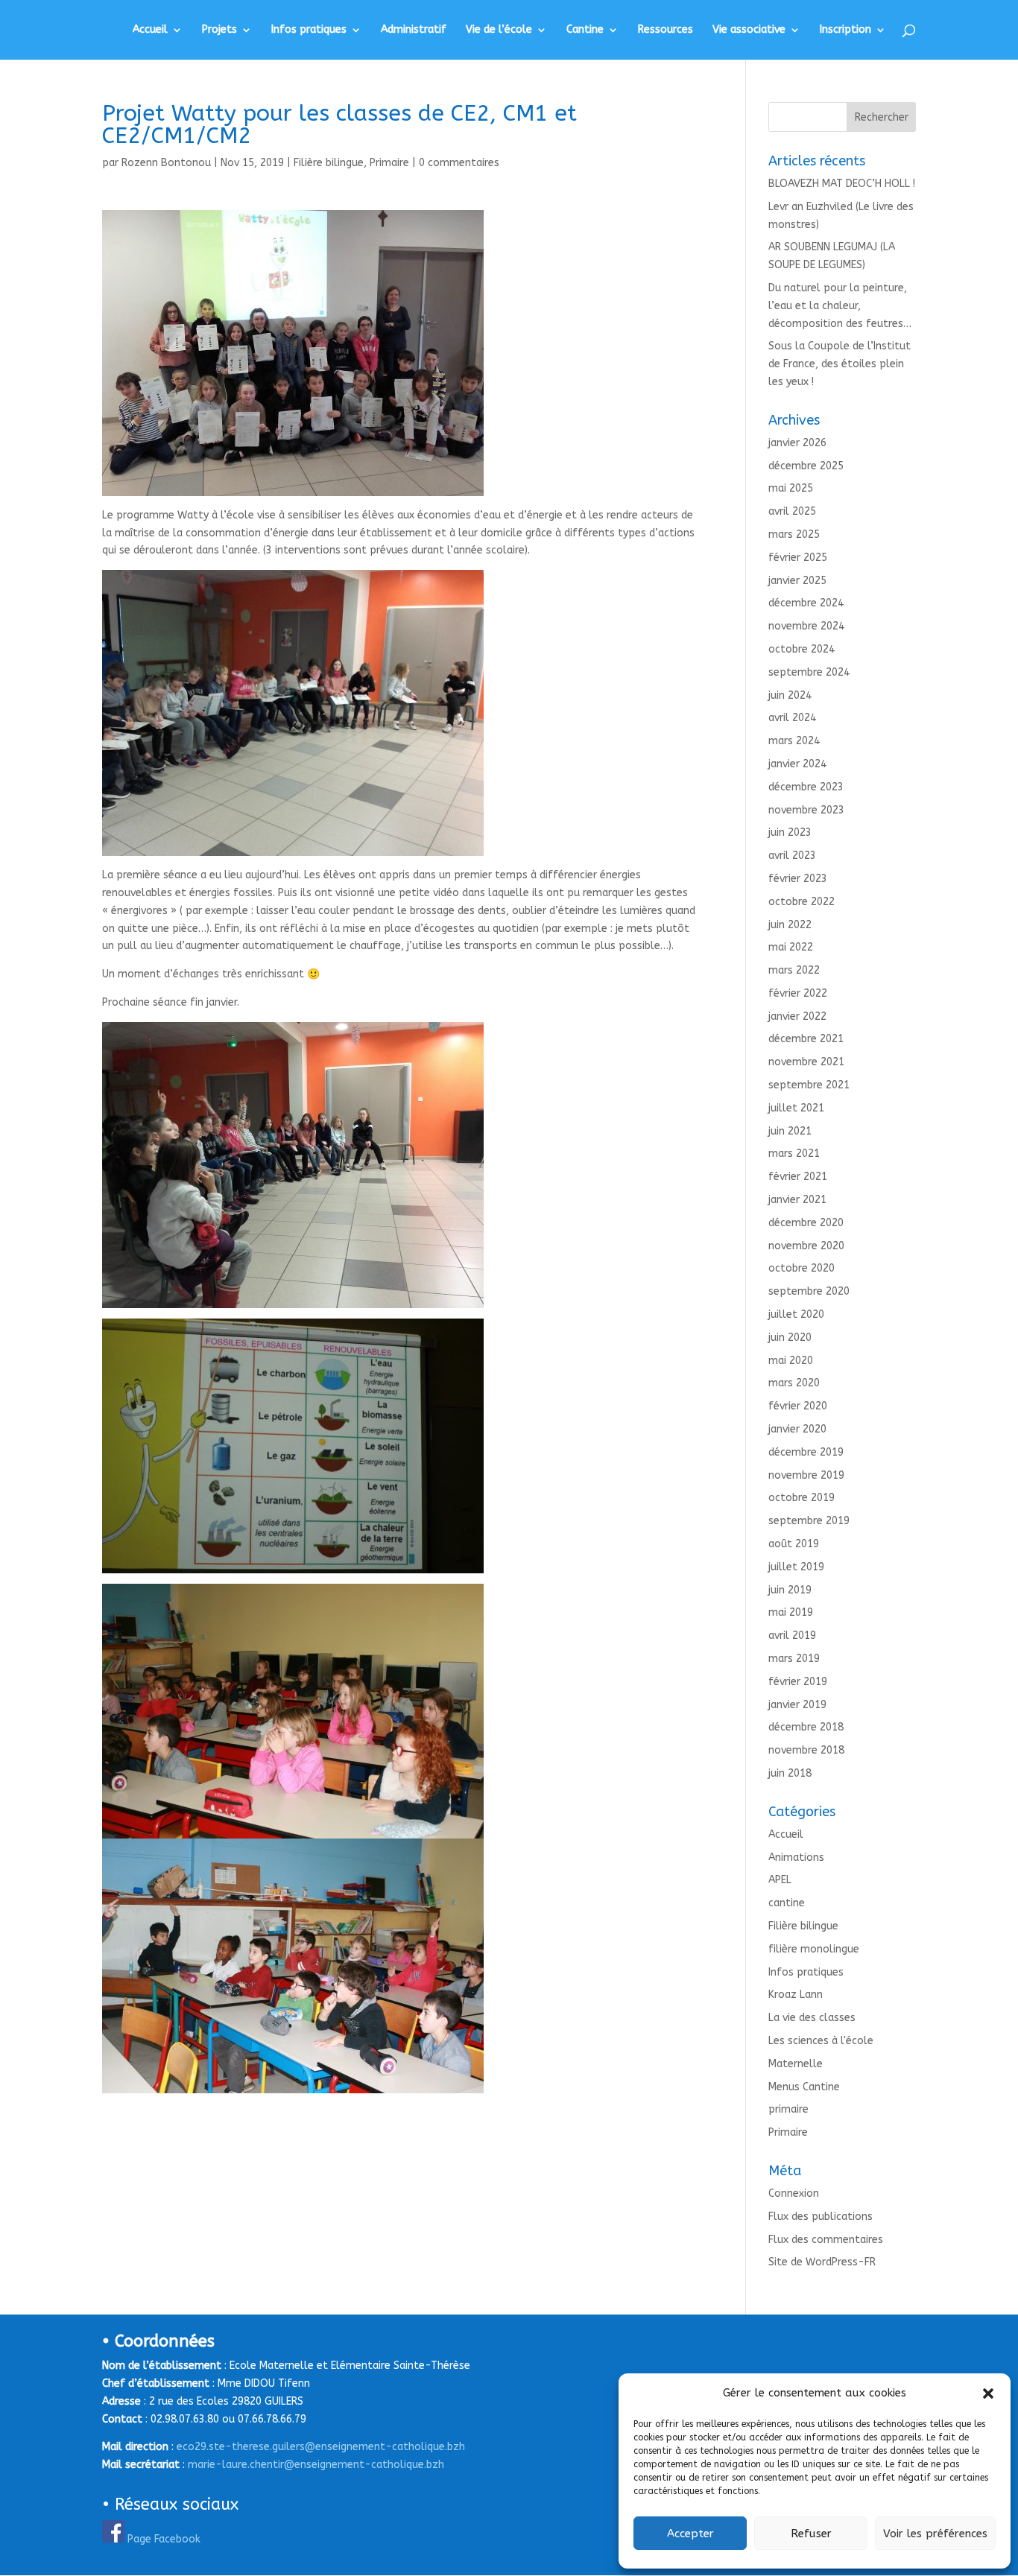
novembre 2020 (806, 1246)
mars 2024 (794, 741)
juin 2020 (790, 1338)
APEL (780, 1880)
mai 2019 (791, 1612)
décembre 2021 (806, 1039)
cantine (787, 1903)
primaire (788, 2109)
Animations (796, 1858)
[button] (988, 2393)
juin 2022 (790, 925)
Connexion (794, 2193)
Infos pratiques (309, 30)
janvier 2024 (797, 764)
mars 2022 (794, 970)
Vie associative (749, 30)
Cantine (585, 30)
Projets (219, 30)
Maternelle (796, 2064)
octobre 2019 (802, 1498)
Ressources (666, 30)
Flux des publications (821, 2217)
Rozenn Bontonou (166, 163)
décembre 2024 (806, 603)
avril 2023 (792, 856)
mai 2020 (791, 1361)
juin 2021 (790, 1131)
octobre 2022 (802, 902)
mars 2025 (794, 534)
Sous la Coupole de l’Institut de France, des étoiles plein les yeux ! (840, 364)
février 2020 (798, 1406)
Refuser (811, 2534)
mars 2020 (794, 1383)
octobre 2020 (802, 1268)
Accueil (150, 30)
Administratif (414, 30)
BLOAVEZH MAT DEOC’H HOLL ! (842, 184)
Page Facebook (164, 2539)
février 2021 (798, 1177)
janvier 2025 (797, 581)
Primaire (389, 163)
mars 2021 (794, 1154)
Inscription (845, 30)
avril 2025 (792, 511)
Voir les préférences (935, 2534)
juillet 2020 (796, 1314)
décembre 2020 (806, 1223)
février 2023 (798, 879)
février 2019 (798, 1682)
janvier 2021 (797, 1200)
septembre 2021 (809, 1085)
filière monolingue (814, 1949)
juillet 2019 (796, 1567)
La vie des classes (812, 2018)
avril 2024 (792, 718)
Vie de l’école (499, 30)
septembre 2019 (809, 1521)
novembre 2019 (806, 1475)
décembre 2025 (806, 466)
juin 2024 (790, 695)
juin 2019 (790, 1590)
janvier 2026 (797, 443)
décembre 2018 (806, 1727)
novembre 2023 (806, 810)
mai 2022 (791, 947)
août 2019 (794, 1544)
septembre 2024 (809, 672)
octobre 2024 (802, 649)
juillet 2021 (796, 1108)
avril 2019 (792, 1636)
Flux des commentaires (826, 2240)
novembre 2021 (806, 1062)
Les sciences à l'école (821, 2041)
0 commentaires (459, 163)
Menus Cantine (804, 2087)
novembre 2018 (806, 1750)
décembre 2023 (806, 787)
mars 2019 (794, 1659)
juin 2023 (790, 832)
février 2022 (798, 993)
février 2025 (798, 558)
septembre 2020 (809, 1291)
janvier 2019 (797, 1705)
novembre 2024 (806, 626)
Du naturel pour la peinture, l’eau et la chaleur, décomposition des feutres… (840, 306)
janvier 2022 (797, 1016)
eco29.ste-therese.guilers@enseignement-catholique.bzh (321, 2447)
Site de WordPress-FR (822, 2262)
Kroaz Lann (796, 1995)
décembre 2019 (806, 1452)
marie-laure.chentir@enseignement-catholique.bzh (316, 2465)
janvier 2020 (797, 1429)
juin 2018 (790, 1773)
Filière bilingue (329, 163)
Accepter (690, 2534)
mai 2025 (791, 488)
